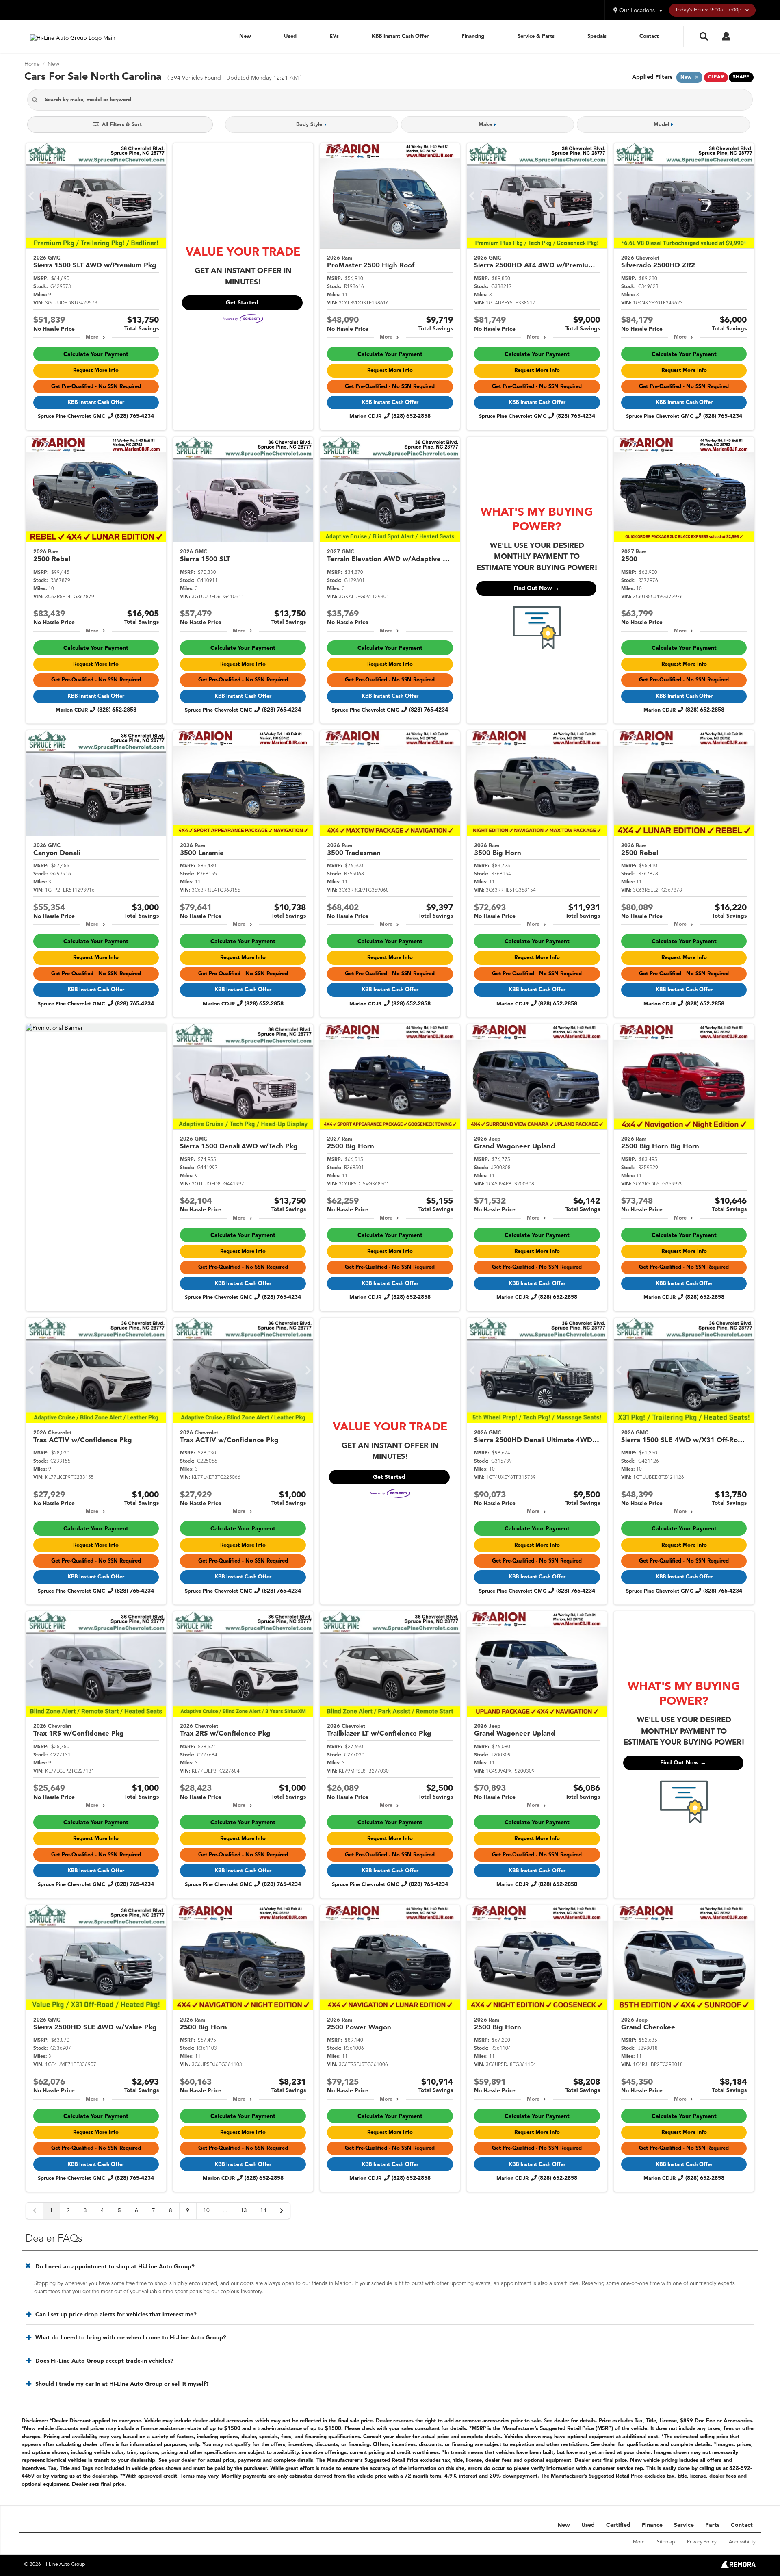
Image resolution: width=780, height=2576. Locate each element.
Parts (712, 2525)
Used (290, 36)
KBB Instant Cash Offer (400, 36)
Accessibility (742, 2542)
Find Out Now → (536, 588)
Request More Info (96, 370)
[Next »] (282, 2211)
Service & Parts (536, 36)
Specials (597, 36)
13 (244, 2211)
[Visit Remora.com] (738, 2566)
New (245, 36)
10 (206, 2211)
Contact (649, 36)
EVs (334, 36)
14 (263, 2211)
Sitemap (666, 2542)
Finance (652, 2525)
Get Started (242, 303)
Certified (618, 2525)
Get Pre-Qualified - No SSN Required (96, 387)
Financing (473, 36)
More (92, 337)
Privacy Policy (702, 2542)
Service (684, 2525)
